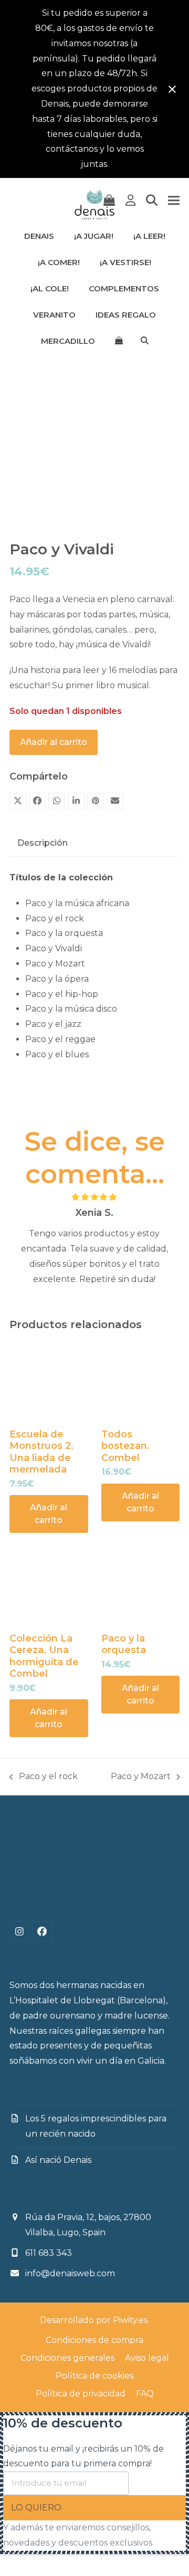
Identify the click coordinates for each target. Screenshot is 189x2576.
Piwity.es (130, 2320)
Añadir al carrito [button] (49, 1514)
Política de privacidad (81, 2394)
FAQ (145, 2394)
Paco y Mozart (141, 1778)
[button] (109, 201)
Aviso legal (147, 2358)
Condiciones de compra (94, 2340)
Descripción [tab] (43, 843)
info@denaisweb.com (70, 2273)
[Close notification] (172, 89)
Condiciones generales (67, 2358)
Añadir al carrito (54, 742)
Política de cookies (94, 2376)
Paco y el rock (44, 1778)
